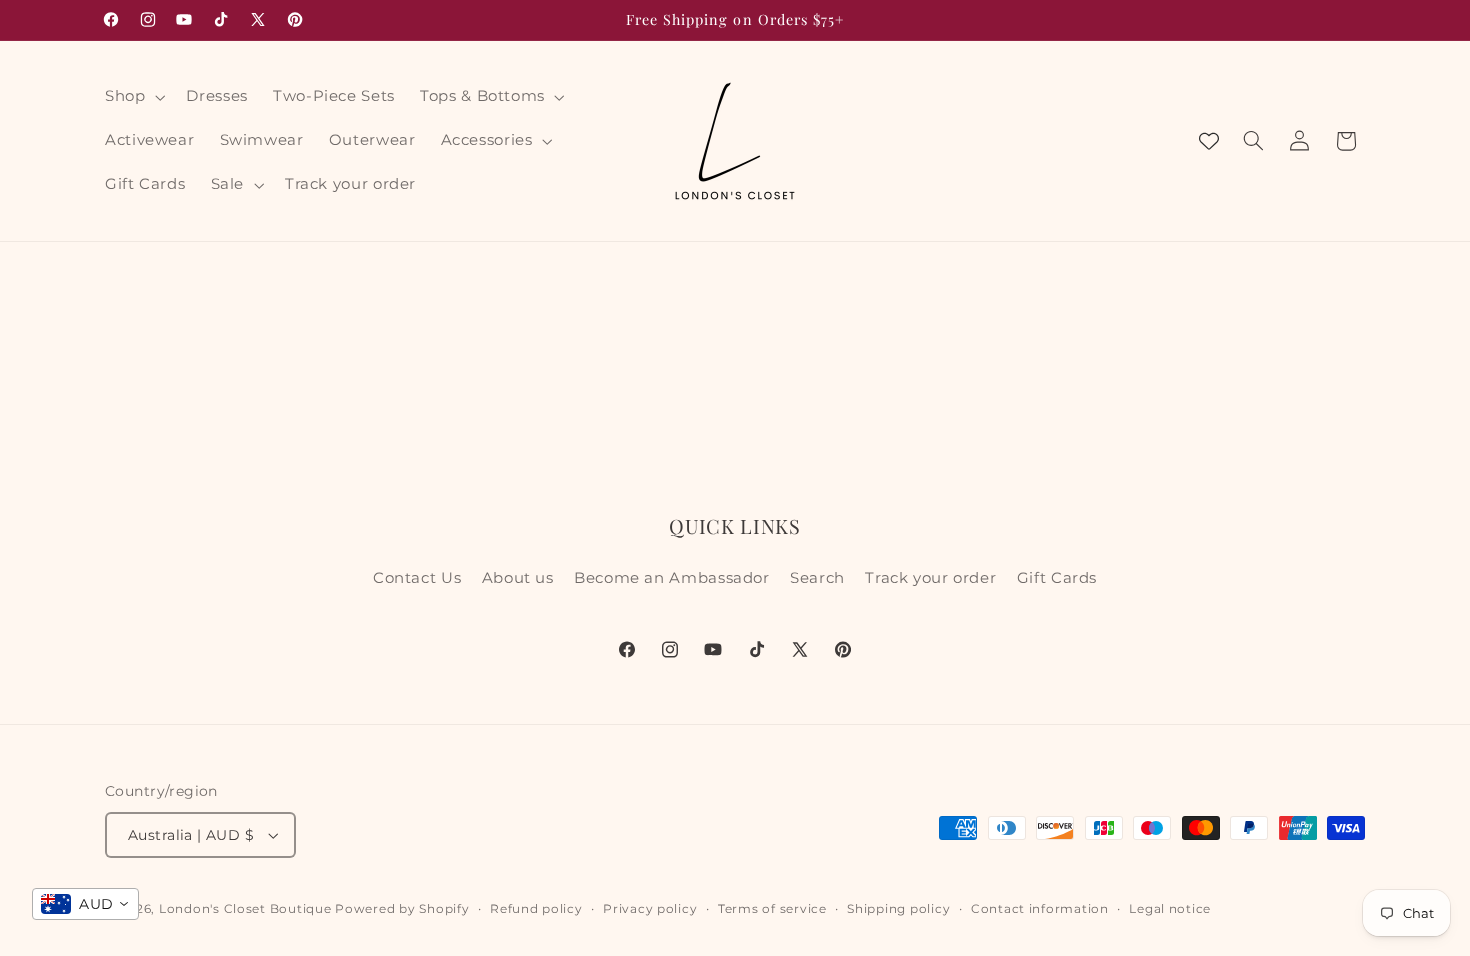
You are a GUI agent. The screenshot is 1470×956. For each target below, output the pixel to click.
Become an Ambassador (672, 578)
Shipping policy (898, 909)
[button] (132, 97)
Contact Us (417, 578)
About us (518, 578)
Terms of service (772, 909)
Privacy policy (650, 909)
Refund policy (536, 909)
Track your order (930, 578)
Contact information (1040, 909)
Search (817, 578)
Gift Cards (1057, 578)
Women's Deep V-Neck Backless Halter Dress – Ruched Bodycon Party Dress (244, 898)
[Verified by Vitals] (138, 926)
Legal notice (1170, 909)
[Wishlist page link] (1209, 141)
